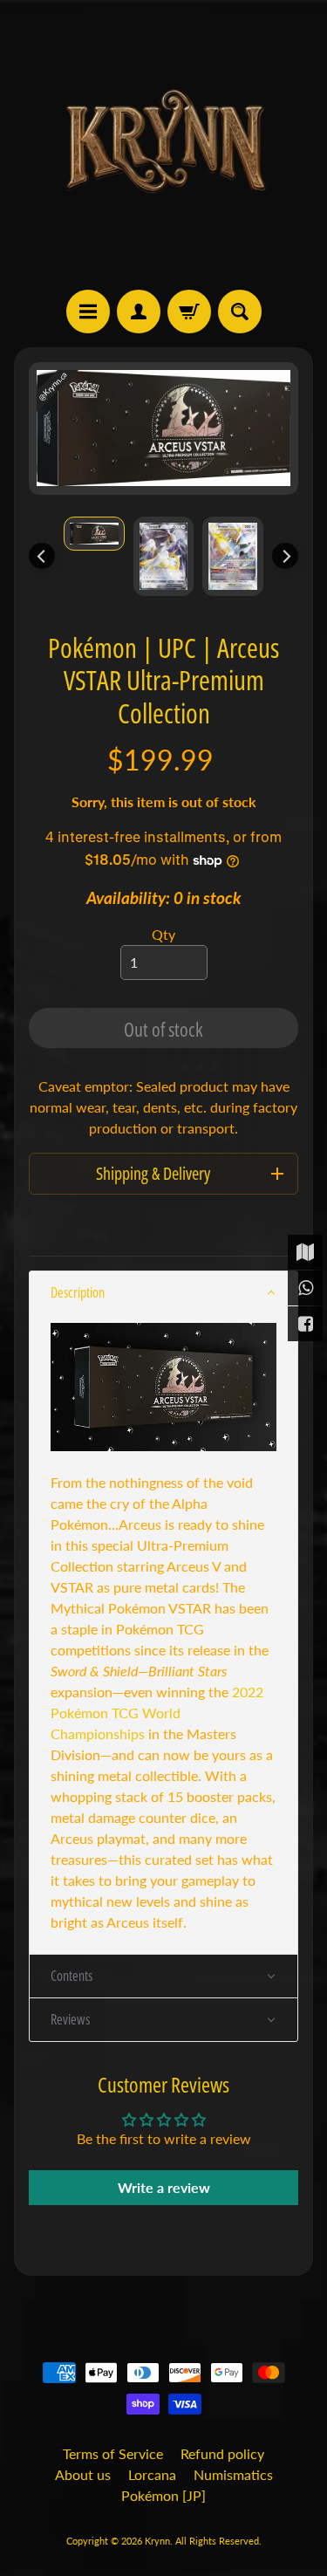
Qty (163, 934)
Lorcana (152, 2474)
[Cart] (189, 312)
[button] (163, 1293)
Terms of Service (113, 2453)
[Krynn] (164, 145)
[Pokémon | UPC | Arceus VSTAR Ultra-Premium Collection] (94, 534)
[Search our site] (240, 312)
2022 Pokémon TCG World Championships (157, 1713)
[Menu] (88, 312)
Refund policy (222, 2453)
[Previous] (42, 556)
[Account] (139, 312)
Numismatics (233, 2474)
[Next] (285, 556)
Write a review (164, 2187)
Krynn (157, 2541)
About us (83, 2474)
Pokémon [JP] (163, 2495)
